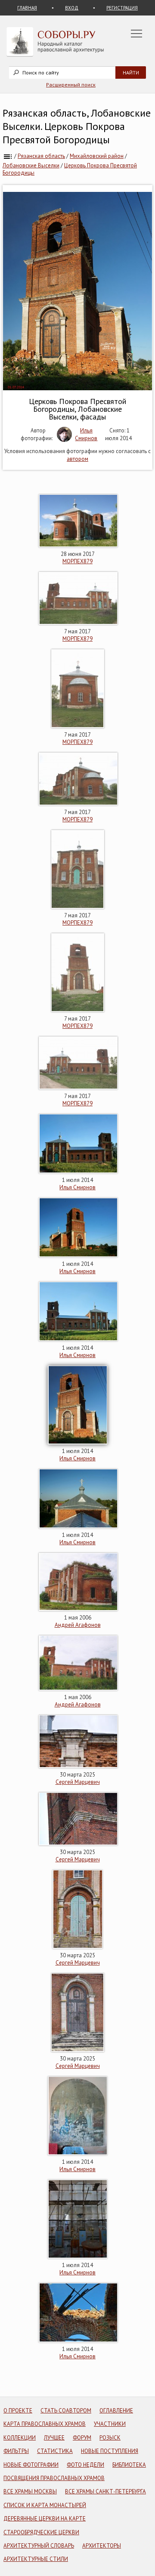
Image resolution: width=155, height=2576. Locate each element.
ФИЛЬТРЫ (16, 2451)
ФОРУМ (82, 2438)
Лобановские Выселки (31, 165)
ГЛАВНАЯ (27, 8)
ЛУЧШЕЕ (54, 2438)
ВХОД (72, 8)
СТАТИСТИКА (55, 2451)
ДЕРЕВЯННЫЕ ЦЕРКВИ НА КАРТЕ (45, 2519)
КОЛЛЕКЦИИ (20, 2438)
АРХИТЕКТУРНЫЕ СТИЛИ (36, 2559)
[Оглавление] (8, 156)
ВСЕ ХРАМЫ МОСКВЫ (30, 2491)
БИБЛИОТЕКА (129, 2465)
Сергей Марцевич (78, 1782)
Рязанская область (41, 156)
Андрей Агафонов (78, 1625)
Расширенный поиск (71, 85)
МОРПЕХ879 (77, 561)
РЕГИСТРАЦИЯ (122, 8)
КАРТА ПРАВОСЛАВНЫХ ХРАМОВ (45, 2424)
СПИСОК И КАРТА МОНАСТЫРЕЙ (45, 2505)
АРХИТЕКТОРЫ (102, 2546)
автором (77, 459)
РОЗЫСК (110, 2438)
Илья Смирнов (86, 434)
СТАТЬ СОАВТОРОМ (66, 2411)
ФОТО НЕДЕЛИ (85, 2465)
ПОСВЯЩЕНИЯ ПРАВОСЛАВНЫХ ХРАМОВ (54, 2478)
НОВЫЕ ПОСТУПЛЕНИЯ (110, 2451)
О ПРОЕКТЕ (18, 2411)
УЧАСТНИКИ (110, 2424)
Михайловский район (97, 156)
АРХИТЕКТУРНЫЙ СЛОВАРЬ (39, 2546)
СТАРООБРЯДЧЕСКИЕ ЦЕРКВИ (41, 2532)
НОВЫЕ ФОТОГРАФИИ (31, 2465)
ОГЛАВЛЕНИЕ (116, 2411)
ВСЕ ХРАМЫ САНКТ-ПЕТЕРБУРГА (105, 2491)
